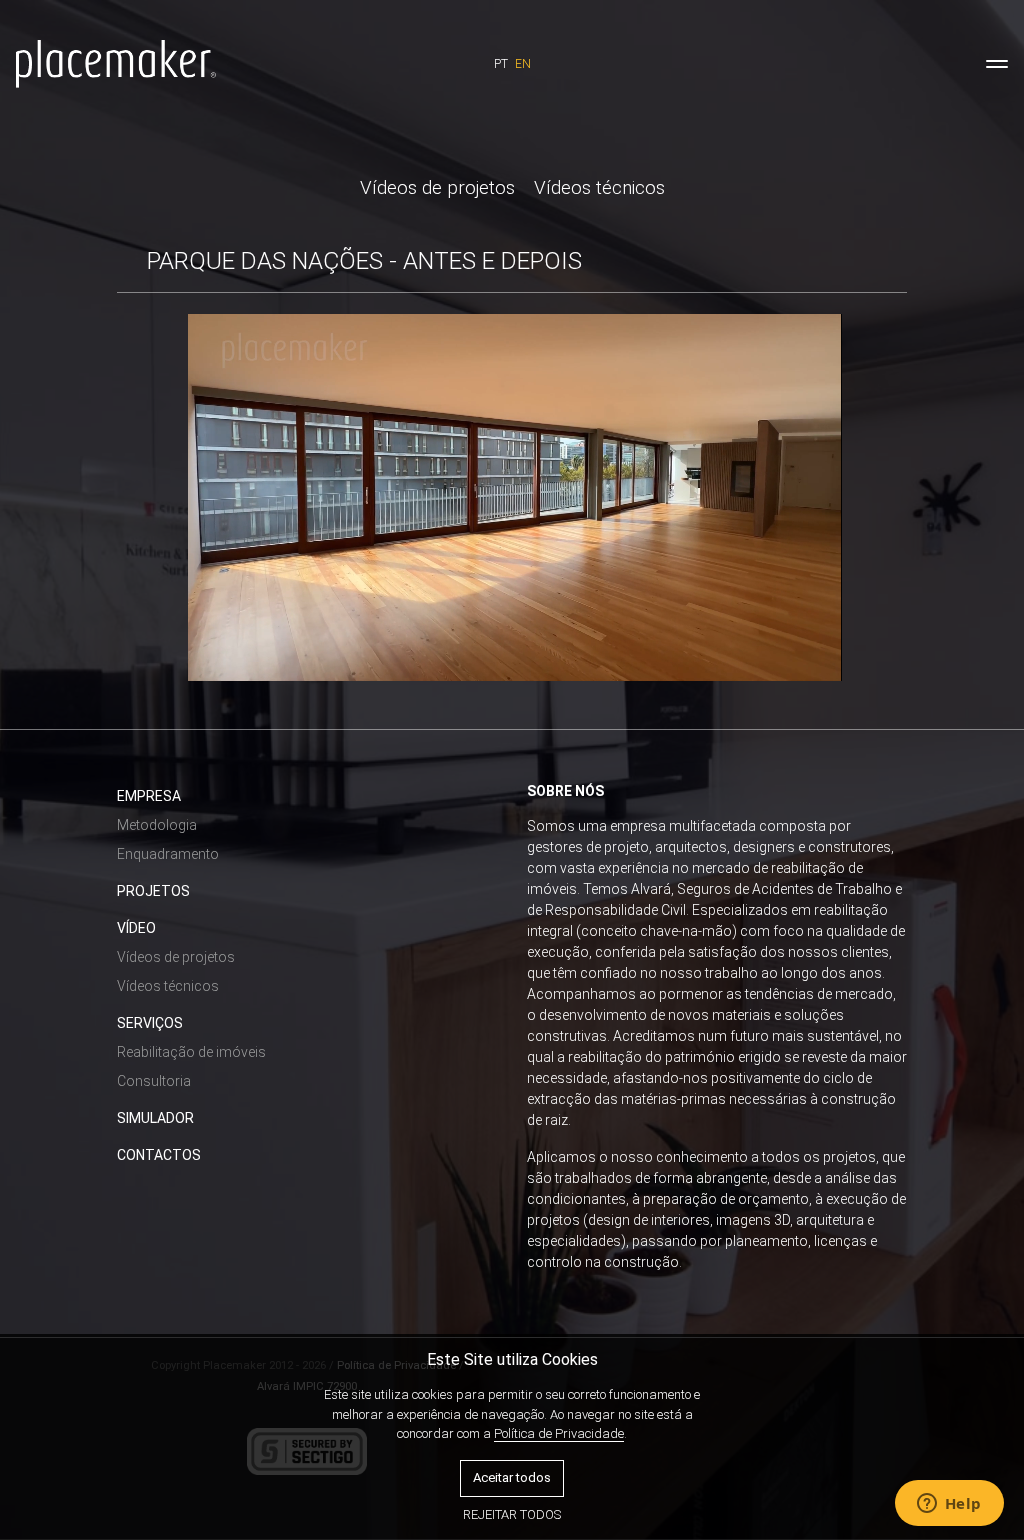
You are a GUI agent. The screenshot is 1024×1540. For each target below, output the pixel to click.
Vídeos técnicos (599, 188)
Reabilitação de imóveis (191, 1052)
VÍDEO (136, 928)
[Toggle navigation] (997, 64)
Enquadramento (168, 854)
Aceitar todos (512, 1477)
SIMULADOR (155, 1118)
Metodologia (157, 825)
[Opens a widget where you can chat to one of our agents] (949, 1505)
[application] (514, 497)
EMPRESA (149, 796)
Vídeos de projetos (437, 188)
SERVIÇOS (150, 1023)
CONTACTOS (159, 1155)
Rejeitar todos (512, 1514)
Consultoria (154, 1081)
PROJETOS (153, 891)
